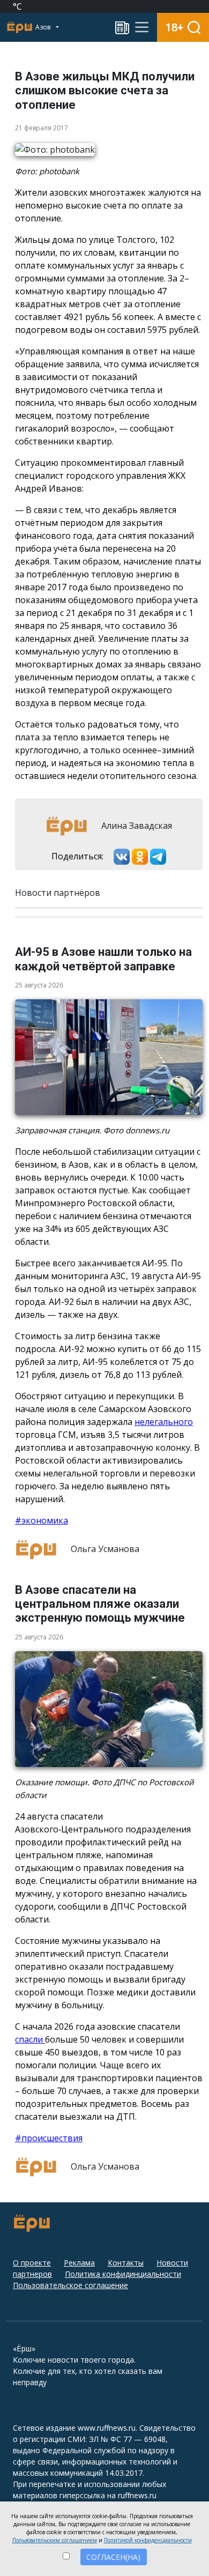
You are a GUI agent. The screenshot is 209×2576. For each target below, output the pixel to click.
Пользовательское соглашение (70, 2285)
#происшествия (49, 2138)
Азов (44, 27)
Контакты (126, 2263)
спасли (30, 2039)
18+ (174, 27)
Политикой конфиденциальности (148, 2540)
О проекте (32, 2263)
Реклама (79, 2263)
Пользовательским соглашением (55, 2540)
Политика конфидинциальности (123, 2274)
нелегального (164, 1422)
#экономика (42, 1520)
